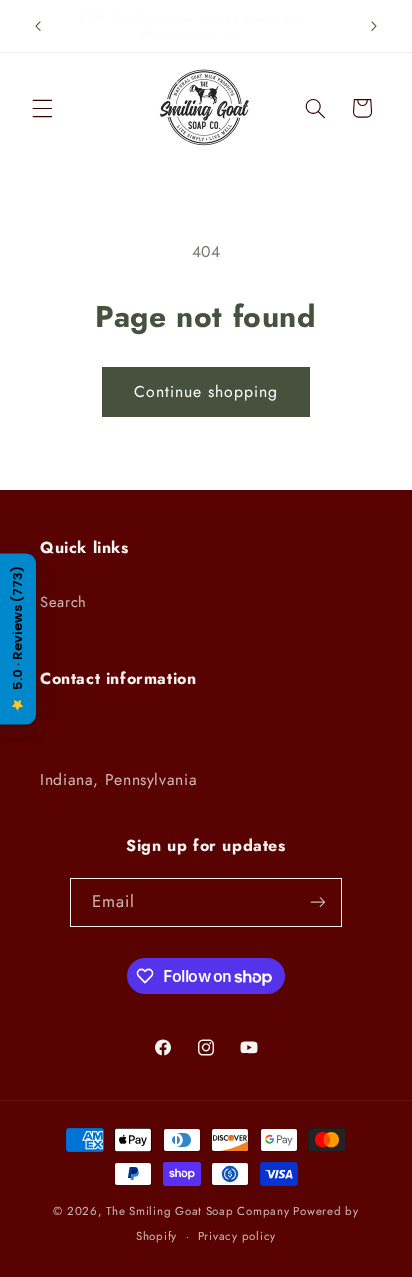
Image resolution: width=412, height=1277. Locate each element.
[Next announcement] (374, 26)
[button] (42, 108)
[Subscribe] (318, 902)
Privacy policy (237, 1236)
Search (63, 602)
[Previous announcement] (38, 26)
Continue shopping (206, 391)
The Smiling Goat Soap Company (197, 1211)
